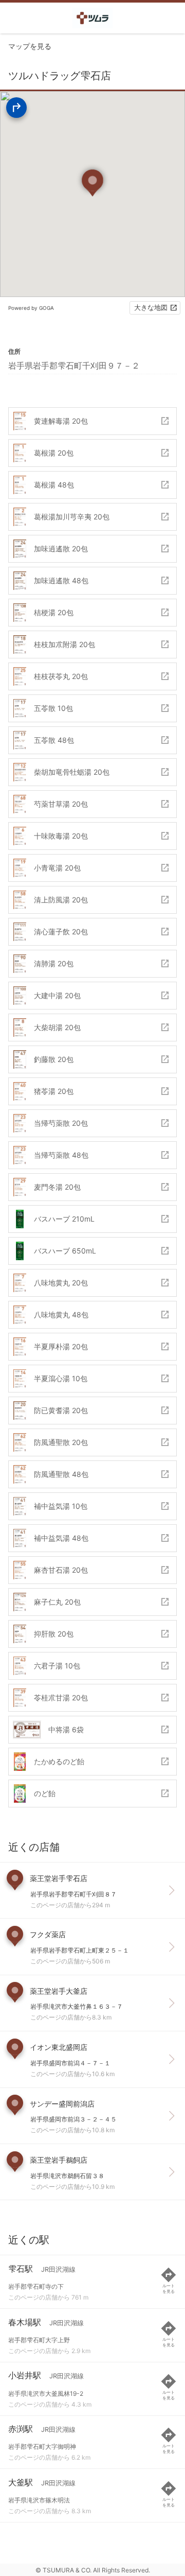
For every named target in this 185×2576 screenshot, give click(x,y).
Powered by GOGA (31, 308)
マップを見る (30, 46)
